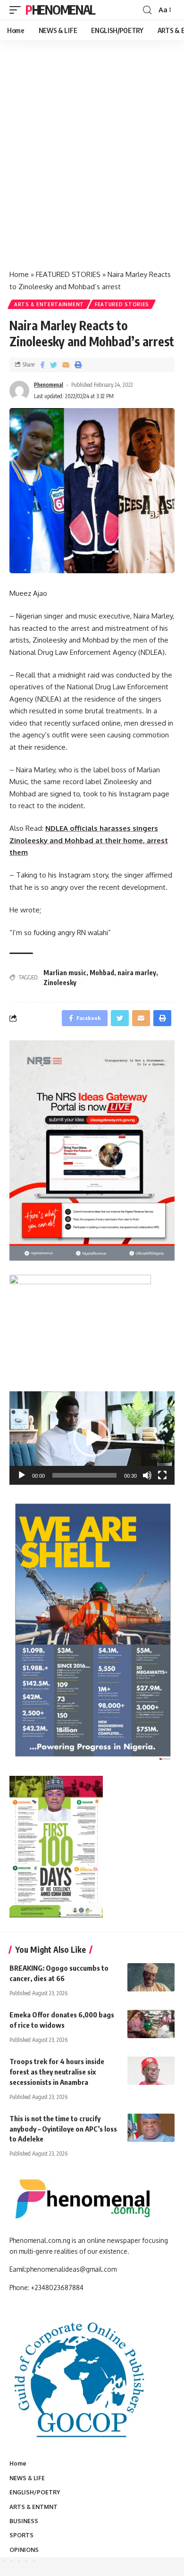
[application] (92, 1438)
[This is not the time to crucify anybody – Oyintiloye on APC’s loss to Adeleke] (151, 2128)
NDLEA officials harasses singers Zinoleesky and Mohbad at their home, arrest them (89, 840)
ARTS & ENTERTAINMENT (49, 304)
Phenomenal (60, 10)
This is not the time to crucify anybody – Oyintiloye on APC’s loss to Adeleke (63, 2129)
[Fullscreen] (162, 1475)
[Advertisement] (92, 165)
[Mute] (147, 1475)
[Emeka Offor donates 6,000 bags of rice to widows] (151, 2024)
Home (19, 274)
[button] (92, 1438)
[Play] (22, 1475)
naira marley (137, 973)
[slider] (84, 1475)
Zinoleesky (60, 983)
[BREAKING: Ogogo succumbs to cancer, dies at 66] (151, 1977)
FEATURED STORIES (68, 274)
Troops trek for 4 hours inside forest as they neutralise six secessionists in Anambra (57, 2072)
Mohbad (102, 973)
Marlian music (65, 973)
